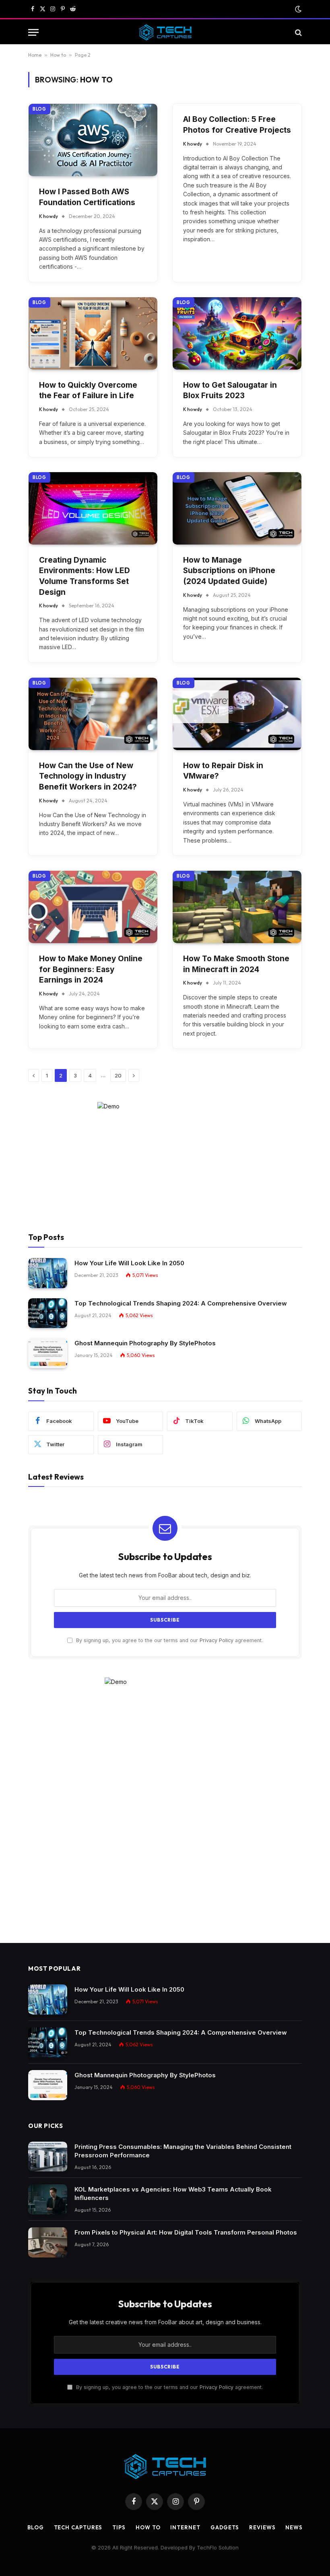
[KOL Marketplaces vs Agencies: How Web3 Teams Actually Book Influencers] (48, 2199)
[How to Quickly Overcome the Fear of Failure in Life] (93, 333)
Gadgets (225, 2527)
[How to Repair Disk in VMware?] (237, 714)
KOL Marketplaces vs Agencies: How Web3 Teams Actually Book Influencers (173, 2194)
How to (58, 55)
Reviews (262, 2527)
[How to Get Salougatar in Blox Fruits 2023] (237, 333)
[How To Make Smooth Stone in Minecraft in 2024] (237, 907)
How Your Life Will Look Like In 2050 (129, 1263)
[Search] (298, 32)
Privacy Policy (217, 1640)
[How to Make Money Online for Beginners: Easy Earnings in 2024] (93, 907)
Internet (185, 2527)
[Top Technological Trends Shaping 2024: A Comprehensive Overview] (48, 1313)
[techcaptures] (165, 32)
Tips (119, 2527)
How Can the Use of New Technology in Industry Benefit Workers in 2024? (88, 776)
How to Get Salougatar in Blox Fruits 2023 (230, 391)
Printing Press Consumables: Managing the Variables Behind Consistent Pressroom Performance (183, 2151)
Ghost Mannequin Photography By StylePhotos (145, 1343)
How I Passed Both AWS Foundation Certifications (87, 197)
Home (35, 55)
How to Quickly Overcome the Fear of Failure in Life (88, 391)
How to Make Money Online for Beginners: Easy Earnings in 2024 (91, 969)
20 (118, 1075)
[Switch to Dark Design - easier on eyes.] (297, 9)
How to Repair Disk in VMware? (223, 771)
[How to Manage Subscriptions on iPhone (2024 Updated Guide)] (237, 508)
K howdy (48, 216)
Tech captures (78, 2527)
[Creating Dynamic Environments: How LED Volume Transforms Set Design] (93, 508)
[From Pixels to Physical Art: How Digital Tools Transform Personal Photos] (48, 2242)
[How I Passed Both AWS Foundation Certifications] (93, 140)
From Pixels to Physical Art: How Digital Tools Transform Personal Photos (186, 2232)
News (294, 2527)
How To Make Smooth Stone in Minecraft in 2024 (236, 964)
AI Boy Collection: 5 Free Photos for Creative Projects (237, 125)
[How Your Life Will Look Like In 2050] (48, 1273)
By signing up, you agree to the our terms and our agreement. (169, 1640)
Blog (39, 109)
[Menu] (33, 32)
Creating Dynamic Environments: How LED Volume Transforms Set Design (85, 576)
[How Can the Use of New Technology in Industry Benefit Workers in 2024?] (93, 714)
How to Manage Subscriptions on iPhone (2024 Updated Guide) (229, 571)
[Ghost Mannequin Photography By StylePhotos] (48, 1353)
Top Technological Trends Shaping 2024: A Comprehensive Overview (181, 1303)
